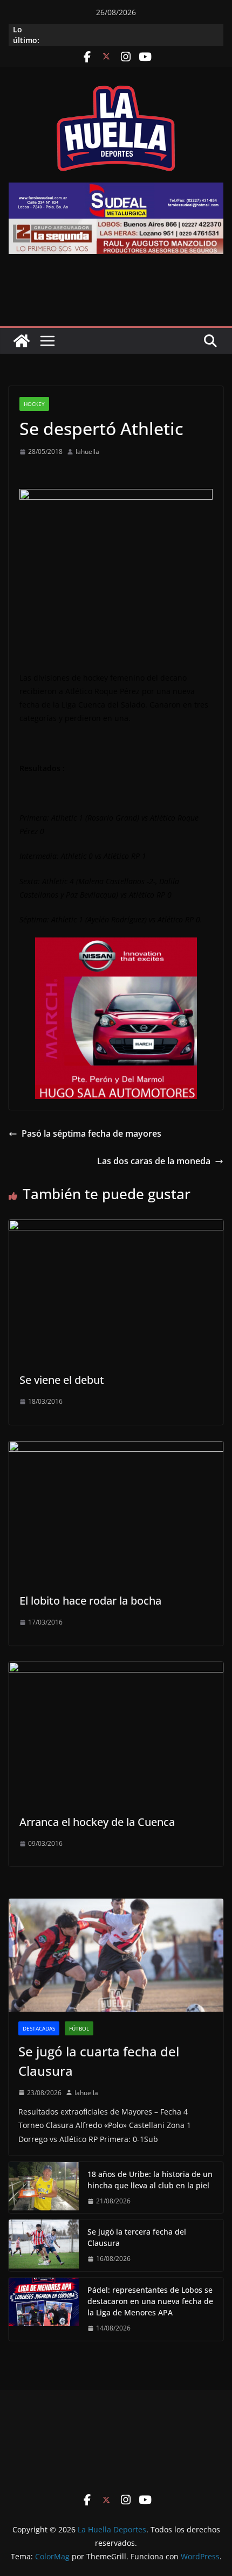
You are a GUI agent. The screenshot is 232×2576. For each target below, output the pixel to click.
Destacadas (39, 2028)
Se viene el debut (62, 1380)
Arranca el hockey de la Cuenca (97, 1822)
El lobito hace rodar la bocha (90, 1601)
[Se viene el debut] (116, 1227)
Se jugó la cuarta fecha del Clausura (99, 2061)
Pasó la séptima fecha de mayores (91, 1133)
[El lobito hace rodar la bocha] (116, 1448)
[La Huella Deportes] (22, 341)
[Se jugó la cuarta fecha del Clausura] (116, 1955)
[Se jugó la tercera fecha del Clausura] (44, 2245)
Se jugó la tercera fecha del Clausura (137, 2237)
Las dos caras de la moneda (154, 1161)
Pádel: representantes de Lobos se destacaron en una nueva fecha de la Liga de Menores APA (150, 2301)
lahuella (87, 451)
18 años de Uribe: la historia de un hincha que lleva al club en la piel (150, 2180)
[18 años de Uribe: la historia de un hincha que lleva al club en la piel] (44, 2188)
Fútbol (79, 2028)
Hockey (34, 404)
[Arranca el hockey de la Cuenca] (116, 1669)
